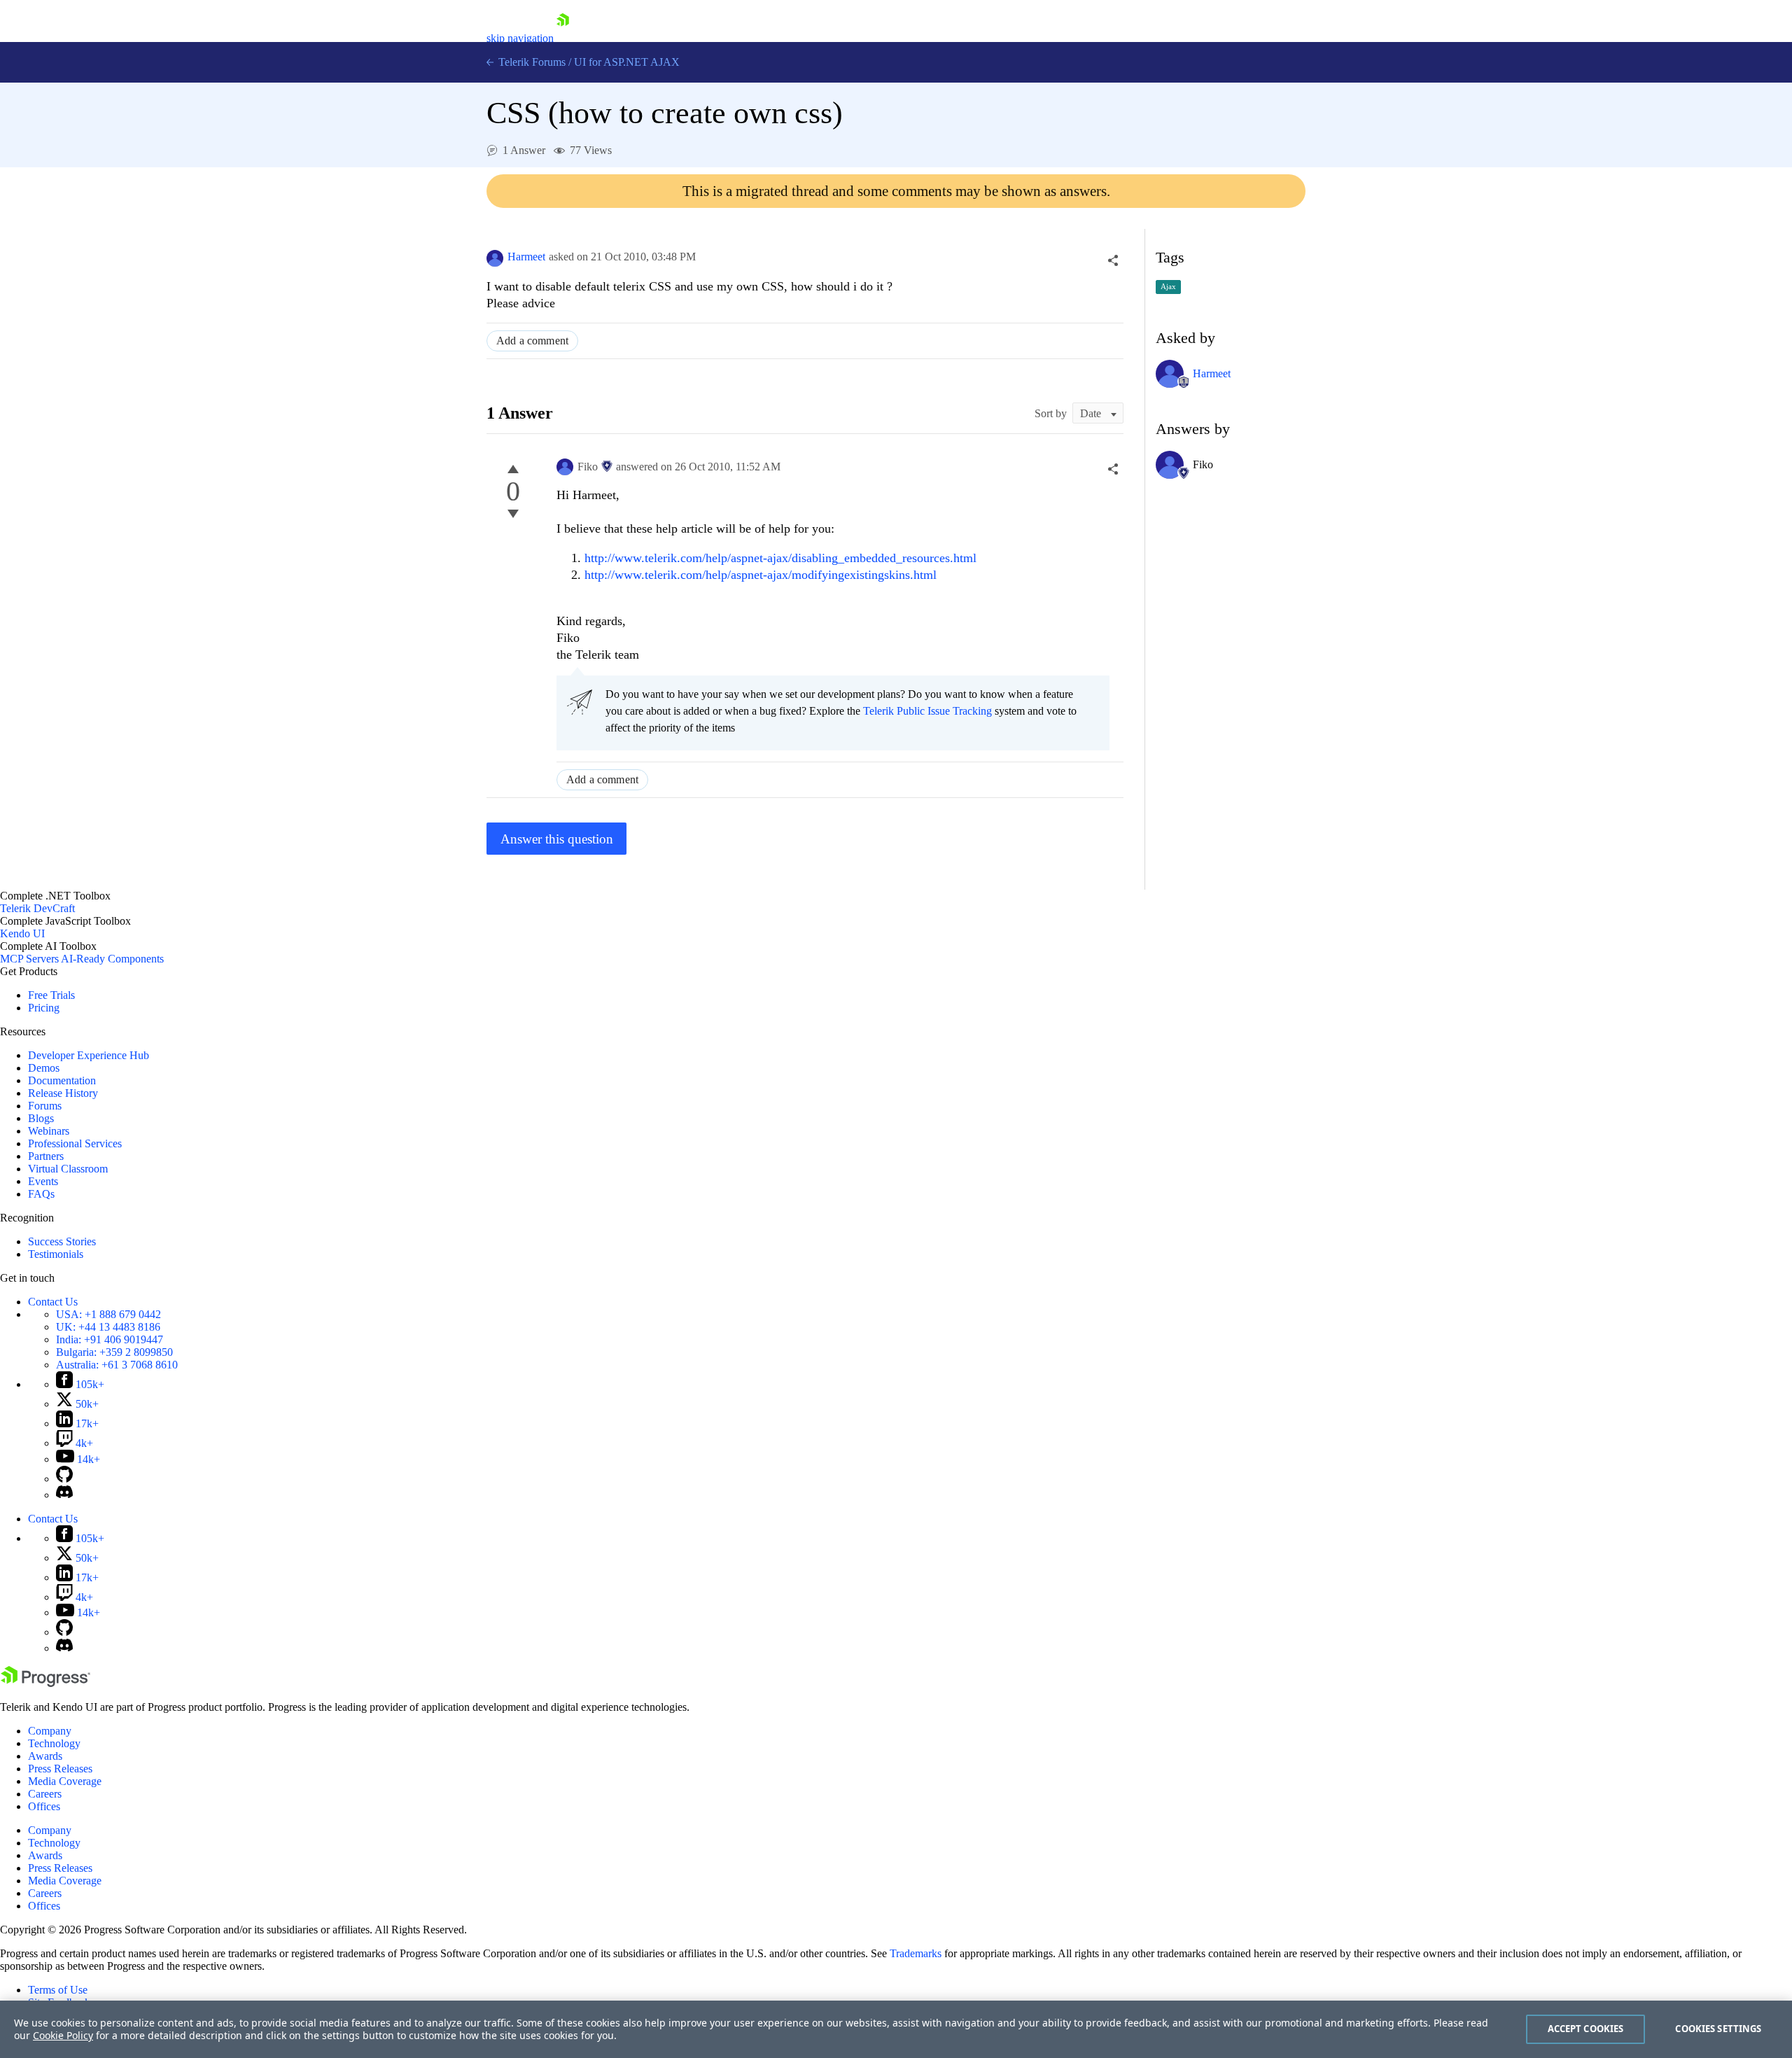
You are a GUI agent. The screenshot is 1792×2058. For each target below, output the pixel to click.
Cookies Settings (1718, 2029)
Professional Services (75, 1143)
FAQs (41, 1194)
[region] (896, 2029)
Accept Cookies (1586, 2029)
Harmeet (526, 257)
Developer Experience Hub (89, 1055)
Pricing (44, 1008)
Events (43, 1181)
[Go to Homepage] (563, 38)
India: (110, 1339)
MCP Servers (29, 959)
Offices (44, 1806)
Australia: (117, 1365)
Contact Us (53, 1302)
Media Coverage (65, 1781)
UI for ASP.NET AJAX (627, 62)
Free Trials (51, 995)
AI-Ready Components (112, 959)
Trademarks (916, 1953)
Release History (63, 1093)
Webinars (49, 1131)
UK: (108, 1327)
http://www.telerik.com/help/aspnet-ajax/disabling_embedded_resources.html (780, 558)
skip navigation (520, 38)
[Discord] (64, 1495)
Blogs (41, 1118)
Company (50, 1731)
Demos (44, 1068)
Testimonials (56, 1254)
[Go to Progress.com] (45, 1683)
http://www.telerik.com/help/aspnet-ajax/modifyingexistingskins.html (761, 575)
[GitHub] (64, 1479)
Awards (45, 1756)
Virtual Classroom (68, 1169)
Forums (45, 1106)
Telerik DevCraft (37, 908)
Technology (54, 1743)
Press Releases (60, 1769)
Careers (45, 1794)
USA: (108, 1314)
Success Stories (62, 1241)
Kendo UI (22, 933)
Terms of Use (58, 1990)
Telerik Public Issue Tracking (927, 711)
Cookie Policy (63, 2035)
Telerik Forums (531, 62)
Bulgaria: (114, 1352)
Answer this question (557, 839)
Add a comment (532, 341)
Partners (46, 1156)
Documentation (62, 1080)
